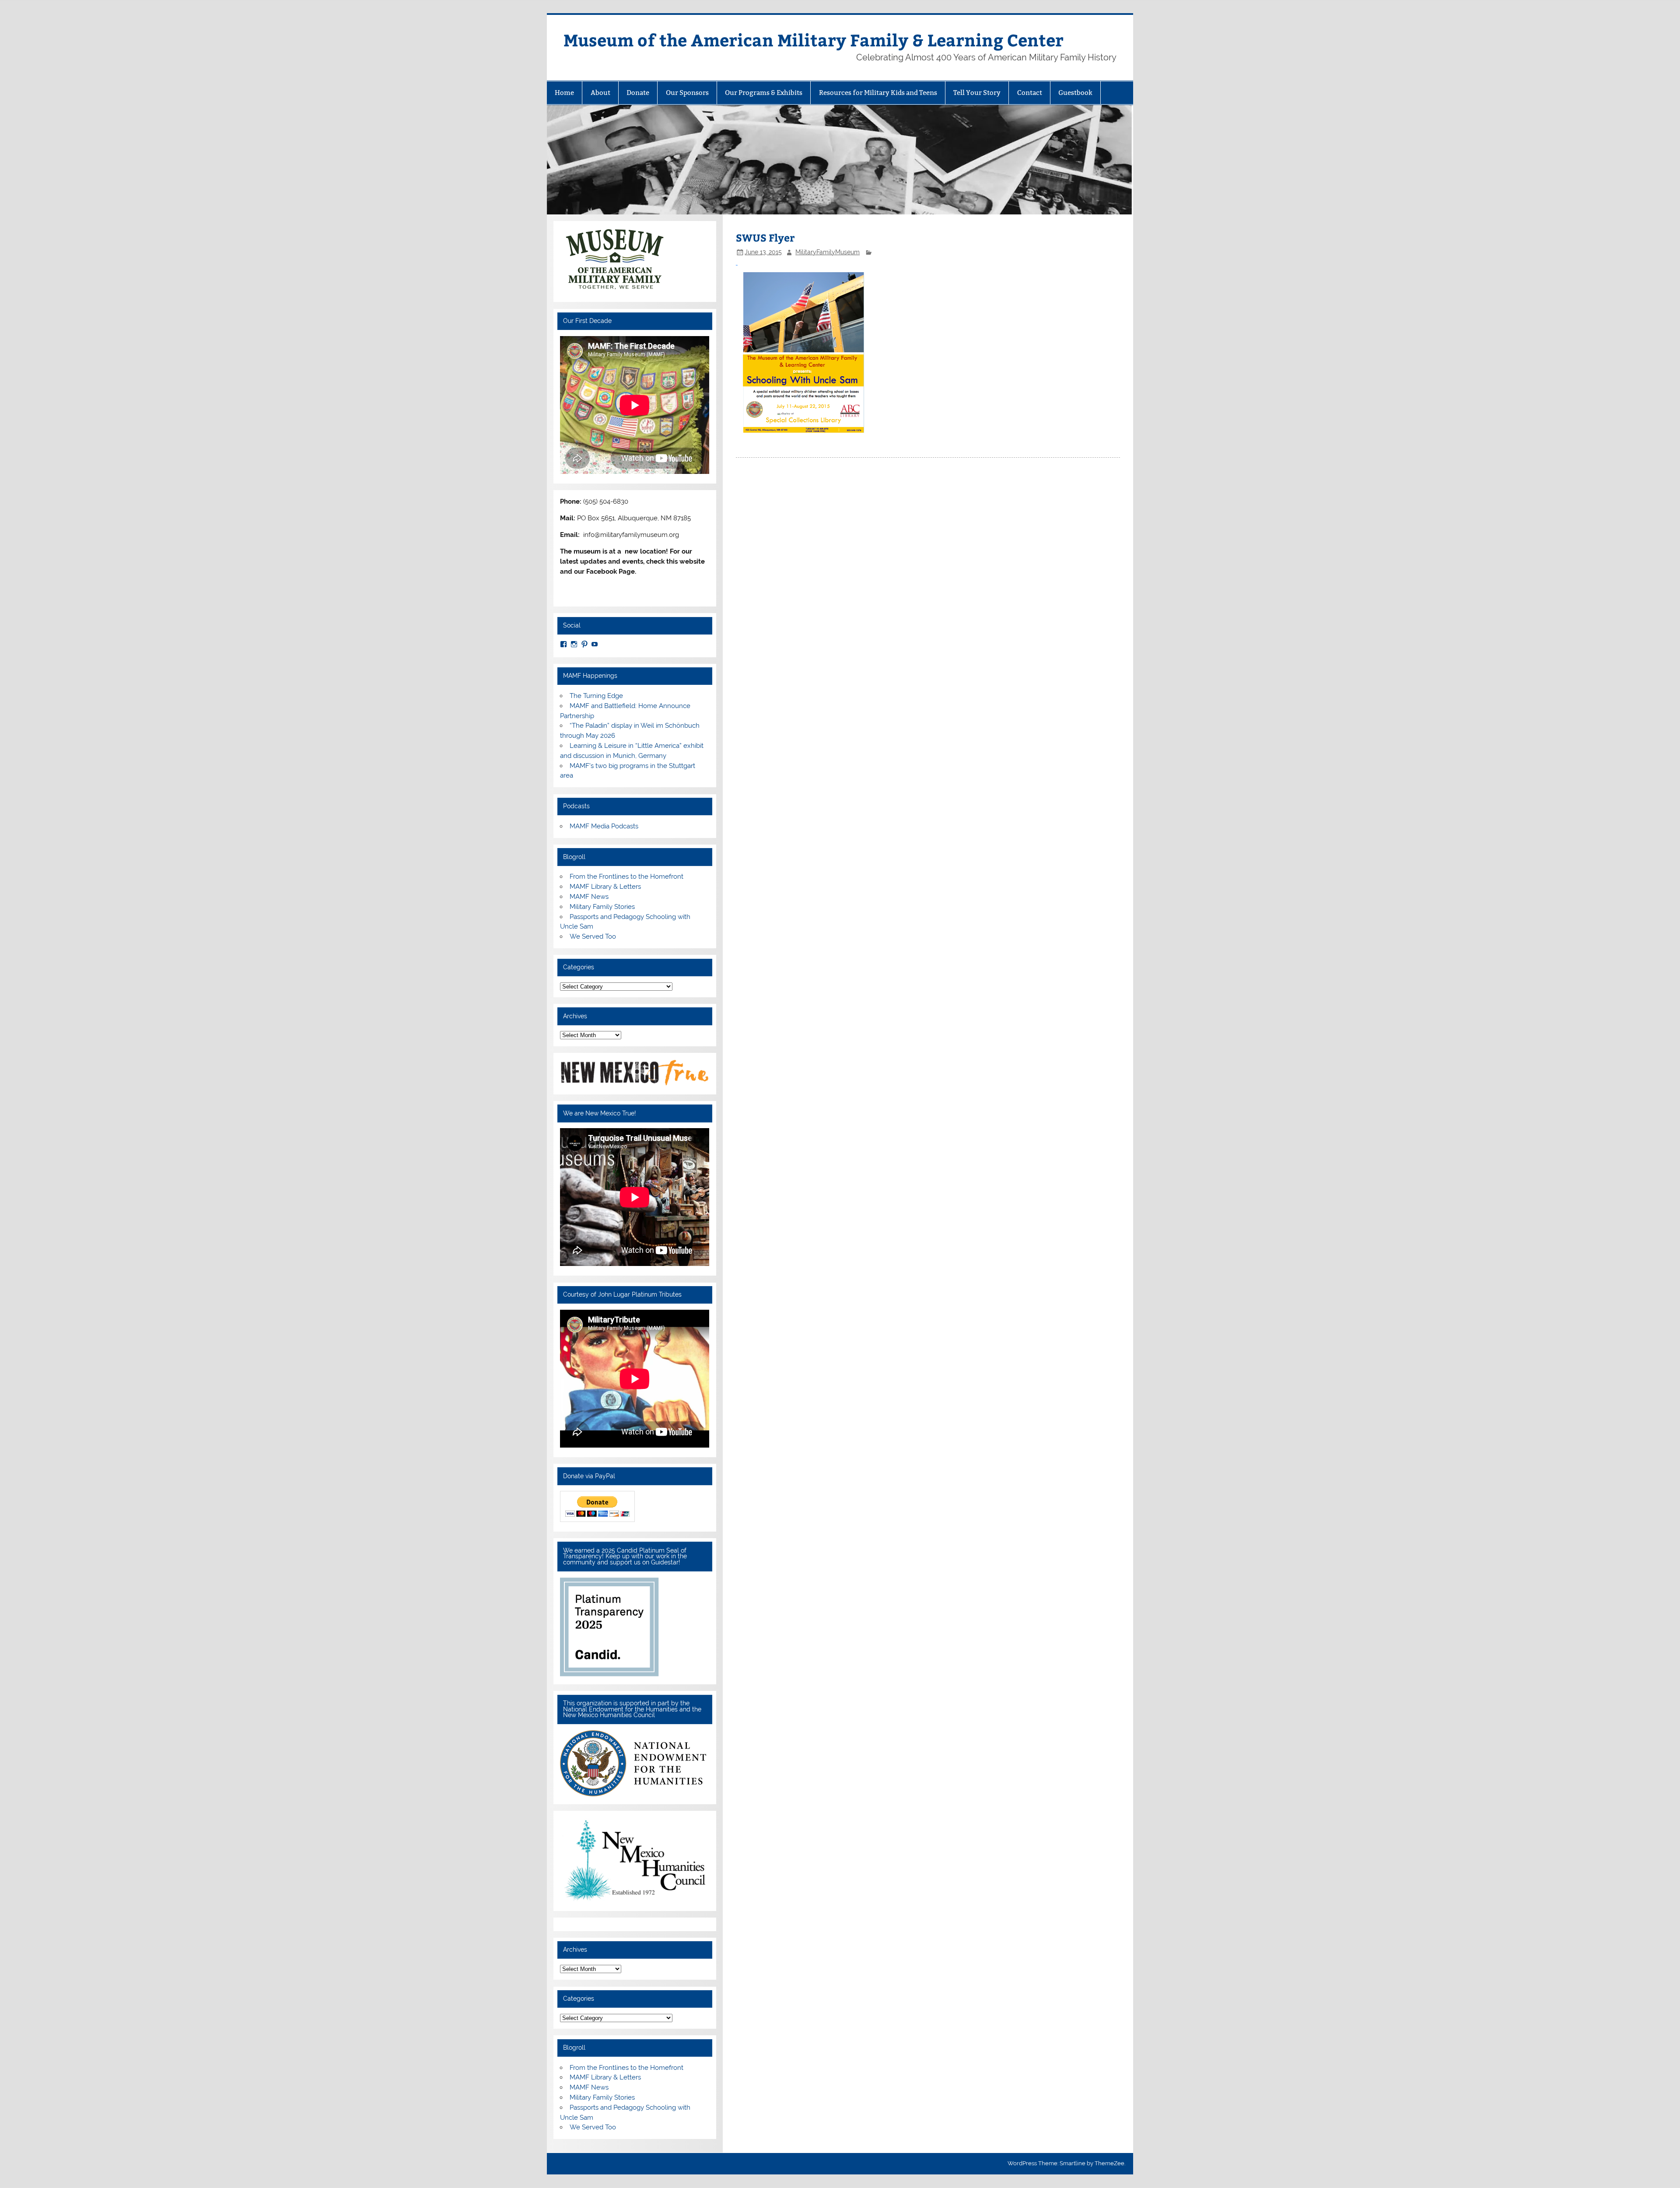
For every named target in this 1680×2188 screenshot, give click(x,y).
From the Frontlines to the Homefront (626, 877)
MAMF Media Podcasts (604, 826)
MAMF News (589, 897)
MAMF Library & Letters (605, 887)
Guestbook (1075, 93)
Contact (1030, 93)
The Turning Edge (596, 696)
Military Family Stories (602, 907)
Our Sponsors (687, 93)
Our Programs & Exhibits (764, 93)
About (600, 93)
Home (564, 93)
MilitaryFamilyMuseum (828, 252)
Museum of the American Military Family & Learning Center (814, 40)
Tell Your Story (977, 93)
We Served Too (593, 936)
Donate (638, 93)
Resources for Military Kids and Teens (878, 93)
